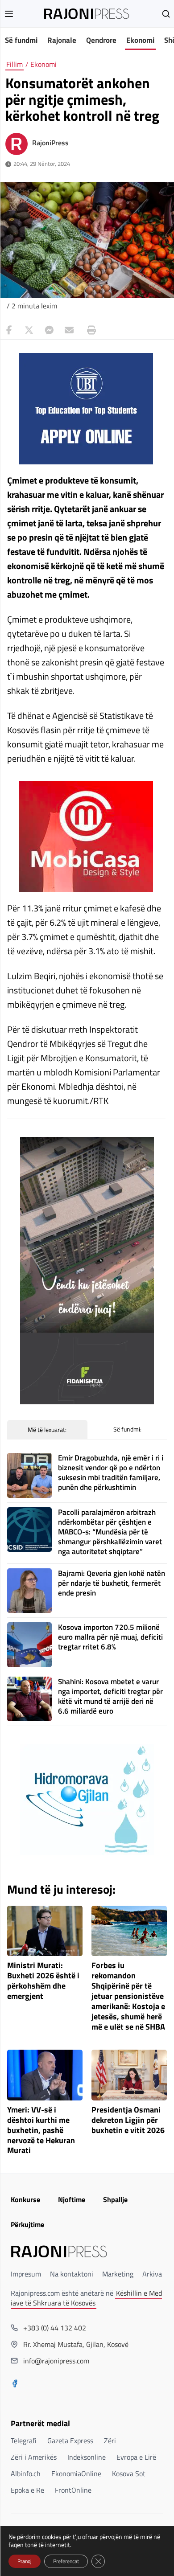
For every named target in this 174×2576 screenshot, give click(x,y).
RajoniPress (50, 143)
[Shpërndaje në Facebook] (9, 330)
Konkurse (25, 2199)
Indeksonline (87, 2457)
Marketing (118, 2274)
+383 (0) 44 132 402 (55, 2328)
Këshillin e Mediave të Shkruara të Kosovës (86, 2298)
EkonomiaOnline (76, 2473)
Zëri (110, 2441)
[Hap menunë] (9, 14)
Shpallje (115, 2199)
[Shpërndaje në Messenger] (49, 330)
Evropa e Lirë (136, 2457)
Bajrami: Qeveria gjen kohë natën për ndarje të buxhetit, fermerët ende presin (112, 1583)
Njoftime (72, 2199)
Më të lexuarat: (47, 1430)
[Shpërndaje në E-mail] (69, 330)
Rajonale (62, 40)
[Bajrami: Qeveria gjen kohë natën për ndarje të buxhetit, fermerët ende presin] (29, 1591)
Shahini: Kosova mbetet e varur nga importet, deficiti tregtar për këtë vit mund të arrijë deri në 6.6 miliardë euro (110, 1696)
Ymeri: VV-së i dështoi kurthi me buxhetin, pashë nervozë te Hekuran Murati (41, 2130)
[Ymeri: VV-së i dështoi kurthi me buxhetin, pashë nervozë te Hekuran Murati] (45, 2075)
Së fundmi (21, 40)
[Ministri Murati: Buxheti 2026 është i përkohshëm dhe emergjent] (45, 1931)
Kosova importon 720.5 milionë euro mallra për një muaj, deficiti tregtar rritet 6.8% (110, 1637)
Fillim (14, 64)
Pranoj (25, 2561)
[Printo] (89, 330)
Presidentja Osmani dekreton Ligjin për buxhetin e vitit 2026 (128, 2120)
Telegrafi (24, 2441)
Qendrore (101, 40)
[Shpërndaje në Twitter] (29, 330)
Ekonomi (140, 40)
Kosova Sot (129, 2473)
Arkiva (152, 2274)
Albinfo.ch (26, 2473)
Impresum (26, 2274)
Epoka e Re (27, 2490)
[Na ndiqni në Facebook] (15, 2384)
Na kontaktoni (72, 2274)
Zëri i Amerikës (34, 2457)
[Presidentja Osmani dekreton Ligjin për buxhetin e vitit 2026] (129, 2075)
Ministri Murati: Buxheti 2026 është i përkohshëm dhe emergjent (43, 1981)
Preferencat (66, 2561)
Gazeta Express (70, 2441)
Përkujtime (27, 2224)
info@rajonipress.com (56, 2361)
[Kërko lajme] (166, 14)
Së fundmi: (127, 1429)
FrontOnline (73, 2490)
